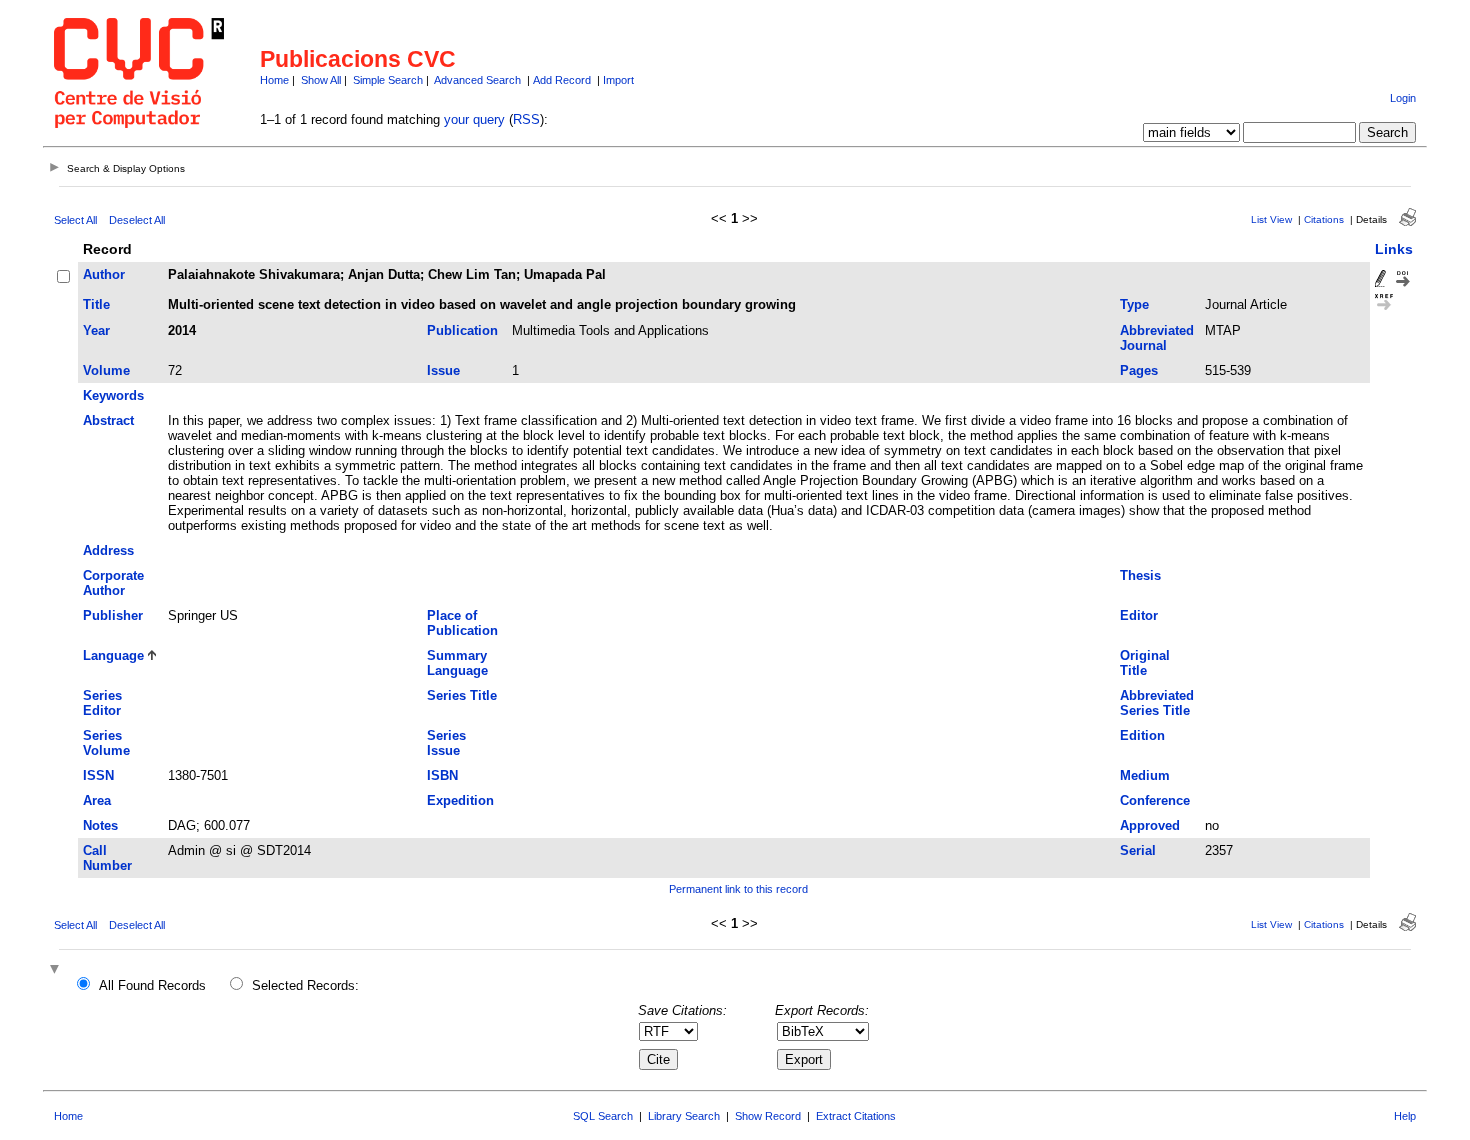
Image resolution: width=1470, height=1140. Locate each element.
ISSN (98, 775)
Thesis (1140, 575)
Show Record (768, 1116)
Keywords (113, 395)
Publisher (113, 615)
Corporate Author (113, 583)
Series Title (462, 695)
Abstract (108, 420)
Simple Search (388, 80)
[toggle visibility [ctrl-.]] (57, 970)
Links (1394, 249)
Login (1403, 98)
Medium (1145, 775)
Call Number (107, 858)
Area (97, 800)
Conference (1155, 800)
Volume (106, 370)
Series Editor (102, 703)
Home (274, 80)
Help (1405, 1116)
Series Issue (446, 743)
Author (104, 274)
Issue (443, 370)
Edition (1142, 735)
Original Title (1145, 663)
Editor (1139, 615)
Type (1134, 304)
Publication (462, 330)
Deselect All (137, 220)
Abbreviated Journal (1157, 338)
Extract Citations (856, 1116)
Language (113, 655)
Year (96, 330)
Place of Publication (462, 623)
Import (618, 80)
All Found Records (152, 985)
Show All (321, 80)
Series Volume (106, 743)
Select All (75, 220)
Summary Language (457, 663)
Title (96, 304)
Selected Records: (305, 985)
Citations (1324, 219)
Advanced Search (477, 80)
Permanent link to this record (738, 889)
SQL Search (603, 1116)
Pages (1139, 370)
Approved (1150, 825)
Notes (100, 825)
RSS (526, 119)
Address (108, 550)
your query (474, 119)
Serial (1138, 850)
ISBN (442, 775)
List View (1271, 219)
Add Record (562, 80)
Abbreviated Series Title (1157, 703)
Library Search (684, 1116)
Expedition (460, 800)
